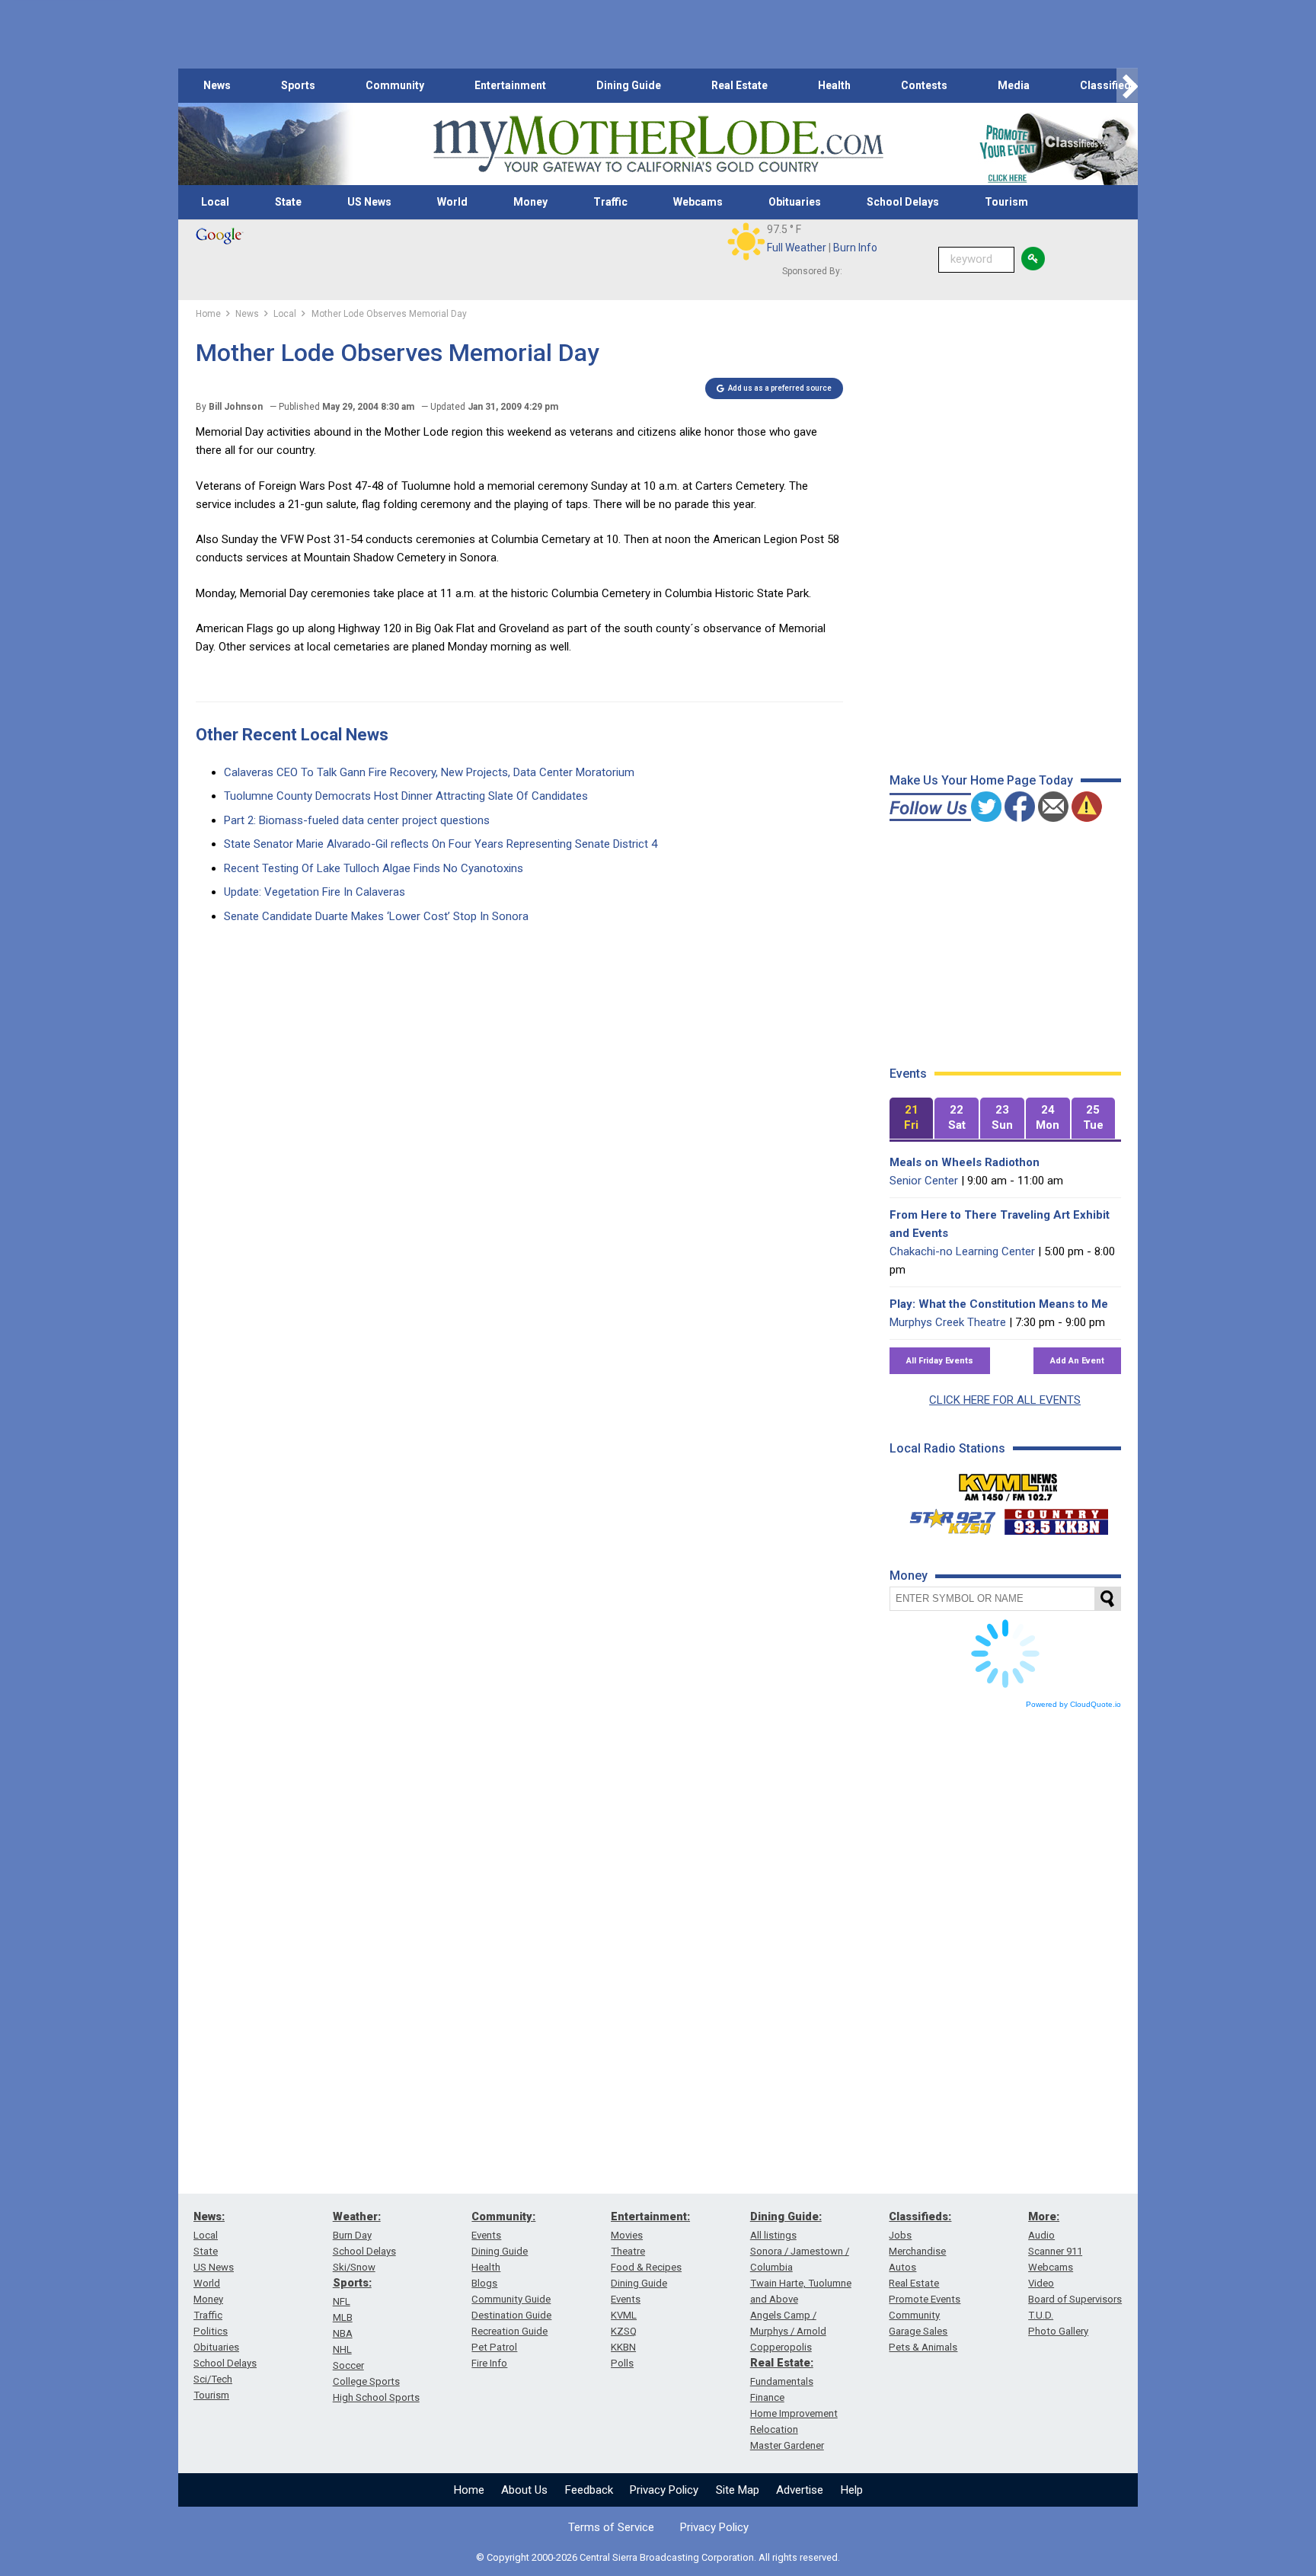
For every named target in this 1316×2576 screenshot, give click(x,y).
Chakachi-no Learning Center (962, 1251)
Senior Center (924, 1181)
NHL (342, 2349)
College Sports (366, 2381)
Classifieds (1108, 85)
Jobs (900, 2235)
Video (1041, 2283)
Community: (503, 2216)
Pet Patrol (494, 2347)
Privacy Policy (664, 2490)
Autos (902, 2267)
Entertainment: (650, 2216)
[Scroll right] (1127, 86)
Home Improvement (794, 2413)
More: (1044, 2216)
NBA (343, 2333)
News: (209, 2216)
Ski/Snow (354, 2267)
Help (852, 2490)
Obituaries (795, 202)
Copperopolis (781, 2347)
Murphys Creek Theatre (948, 1322)
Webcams (698, 202)
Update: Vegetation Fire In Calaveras (315, 892)
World (452, 202)
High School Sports (376, 2397)
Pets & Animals (923, 2347)
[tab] (912, 1119)
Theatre (628, 2251)
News (217, 85)
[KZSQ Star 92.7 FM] (946, 1518)
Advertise (800, 2490)
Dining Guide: (786, 2216)
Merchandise (917, 2251)
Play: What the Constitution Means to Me (999, 1304)
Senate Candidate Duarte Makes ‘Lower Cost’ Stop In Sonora (376, 916)
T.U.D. (1041, 2315)
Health (834, 85)
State (288, 202)
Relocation (774, 2429)
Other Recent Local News (292, 735)
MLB (343, 2317)
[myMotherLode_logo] (658, 144)
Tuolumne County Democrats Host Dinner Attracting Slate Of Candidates (406, 796)
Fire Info (489, 2363)
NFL (342, 2301)
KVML (624, 2315)
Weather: (357, 2216)
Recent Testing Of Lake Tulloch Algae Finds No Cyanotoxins (374, 868)
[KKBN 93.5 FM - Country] (1056, 1518)
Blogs (484, 2283)
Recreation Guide (509, 2331)
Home (469, 2490)
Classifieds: (920, 2216)
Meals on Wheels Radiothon (965, 1162)
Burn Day (352, 2235)
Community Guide (511, 2299)
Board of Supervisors (1075, 2299)
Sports (298, 85)
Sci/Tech (213, 2379)
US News (369, 202)
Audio (1041, 2235)
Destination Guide (511, 2315)
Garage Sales (918, 2331)
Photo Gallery (1058, 2331)
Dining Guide (629, 85)
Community (395, 85)
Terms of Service (611, 2527)
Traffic (610, 202)
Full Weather (797, 248)
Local (215, 202)
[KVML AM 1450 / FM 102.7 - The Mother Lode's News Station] (1008, 1483)
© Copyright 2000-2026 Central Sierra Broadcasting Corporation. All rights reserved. (658, 2557)
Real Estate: (782, 2363)
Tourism (1006, 202)
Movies (627, 2235)
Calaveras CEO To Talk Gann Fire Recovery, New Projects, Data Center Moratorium (429, 772)
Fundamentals (782, 2381)
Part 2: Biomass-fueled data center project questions (357, 820)
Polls (622, 2363)
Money (530, 202)
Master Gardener (787, 2445)
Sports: (352, 2283)
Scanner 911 (1055, 2251)
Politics (211, 2331)
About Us (524, 2490)
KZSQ (624, 2331)
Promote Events (925, 2299)
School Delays (903, 202)
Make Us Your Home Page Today (981, 780)
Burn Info (855, 248)
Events (486, 2235)
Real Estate (739, 85)
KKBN (623, 2347)
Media (1014, 85)
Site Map (738, 2490)
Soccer (348, 2365)
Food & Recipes (646, 2267)
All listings (773, 2235)
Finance (767, 2397)
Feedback (589, 2490)
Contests (924, 85)
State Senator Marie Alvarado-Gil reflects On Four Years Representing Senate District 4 (441, 844)
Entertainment (510, 85)
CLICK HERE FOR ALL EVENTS (1005, 1400)
